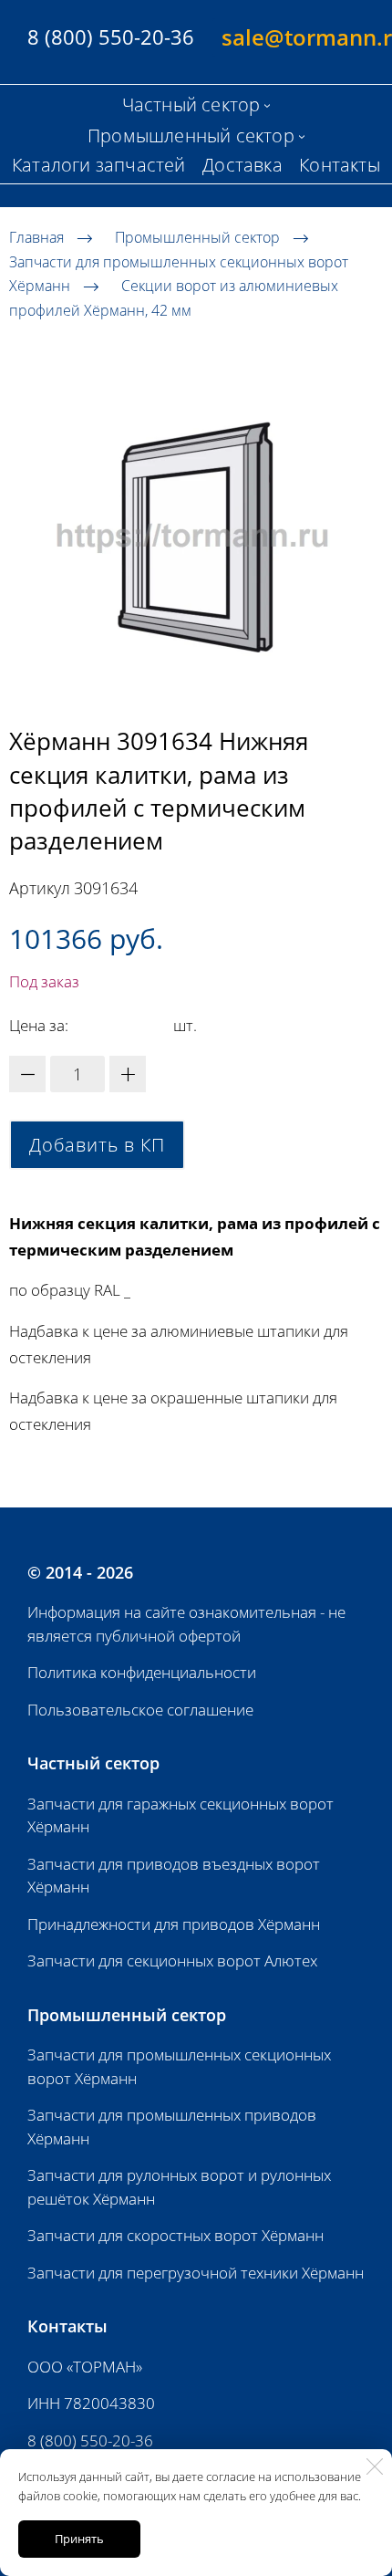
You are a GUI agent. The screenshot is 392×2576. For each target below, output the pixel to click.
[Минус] (27, 1074)
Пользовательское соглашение (140, 1710)
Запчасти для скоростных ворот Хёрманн (175, 2235)
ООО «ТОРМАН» (85, 2367)
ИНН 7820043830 (91, 2403)
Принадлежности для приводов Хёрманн (174, 1924)
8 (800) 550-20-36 (90, 2440)
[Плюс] (128, 1074)
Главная (36, 237)
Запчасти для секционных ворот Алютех (172, 1961)
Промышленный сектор (197, 237)
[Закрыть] (375, 2466)
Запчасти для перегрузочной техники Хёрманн (196, 2273)
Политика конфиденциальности (142, 1672)
